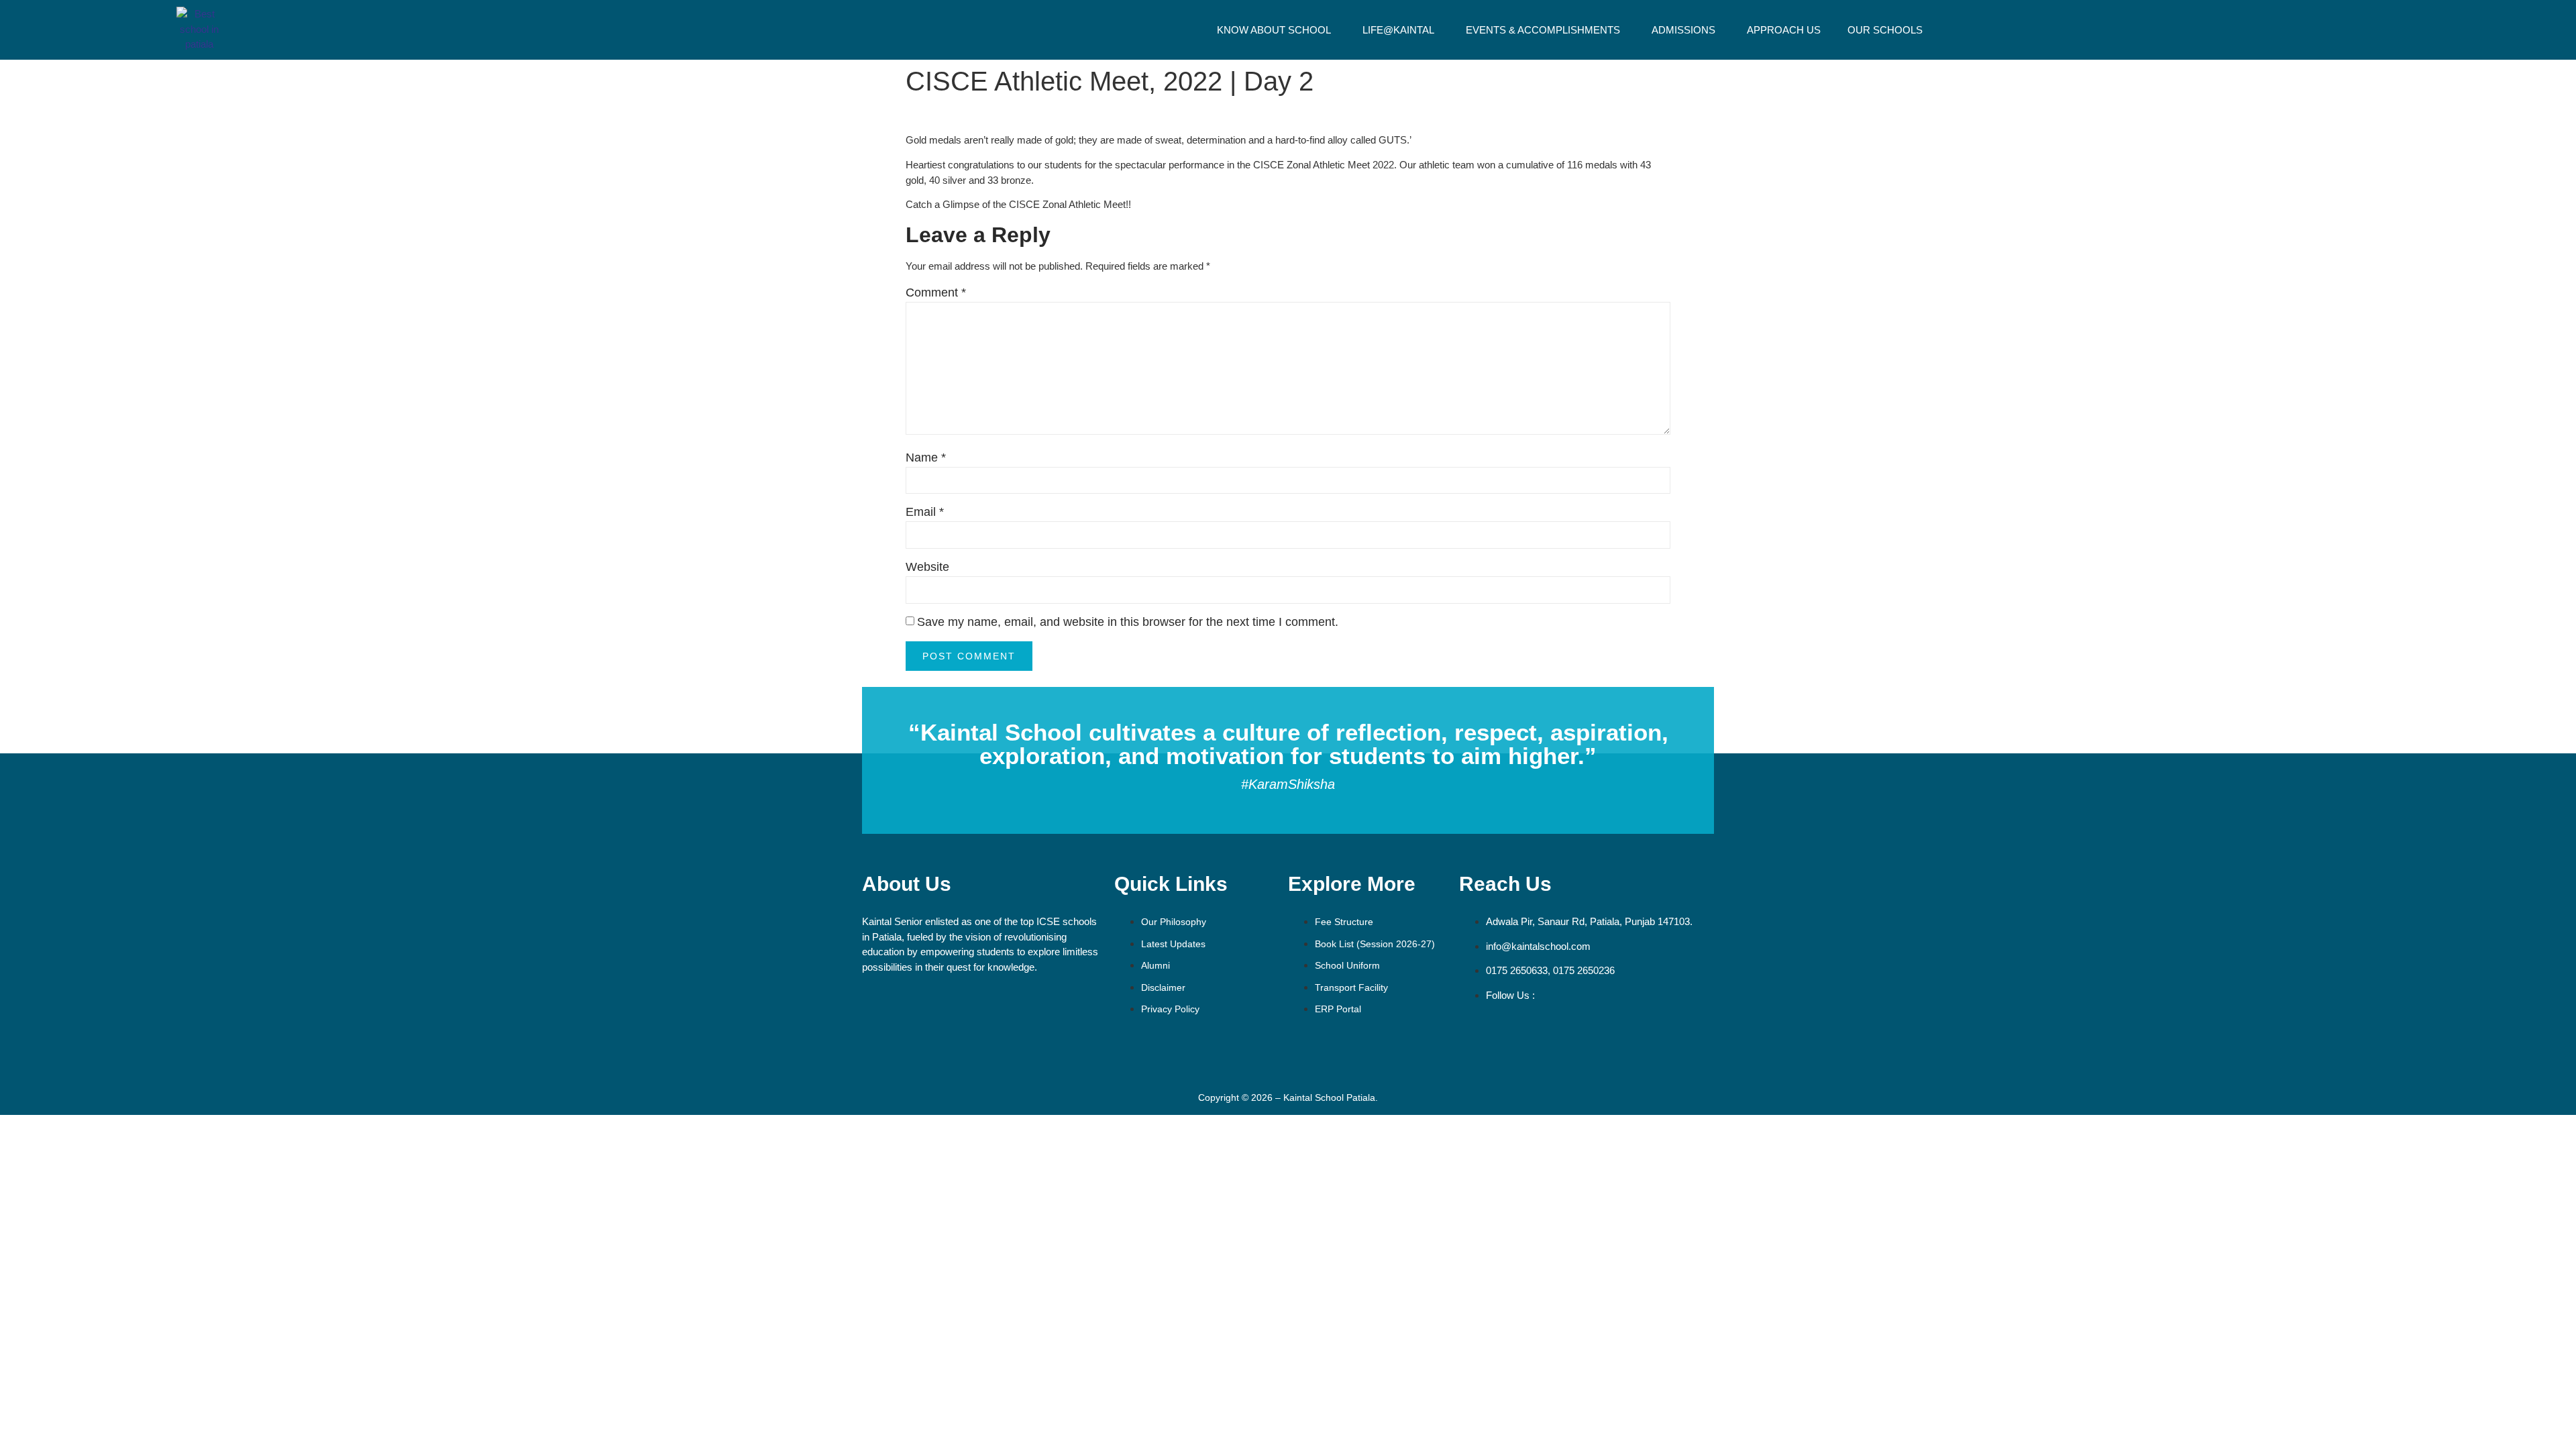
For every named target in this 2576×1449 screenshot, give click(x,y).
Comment (936, 292)
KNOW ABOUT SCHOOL (1274, 30)
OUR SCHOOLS (1885, 30)
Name (926, 458)
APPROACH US (1784, 30)
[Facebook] (1476, 1033)
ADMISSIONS (1683, 30)
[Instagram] (1514, 1033)
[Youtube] (1591, 1033)
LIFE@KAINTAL (1398, 30)
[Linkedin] (1629, 1033)
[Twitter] (1552, 1033)
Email (925, 512)
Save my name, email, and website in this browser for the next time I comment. (1128, 622)
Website (927, 567)
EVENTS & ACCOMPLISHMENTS (1543, 30)
